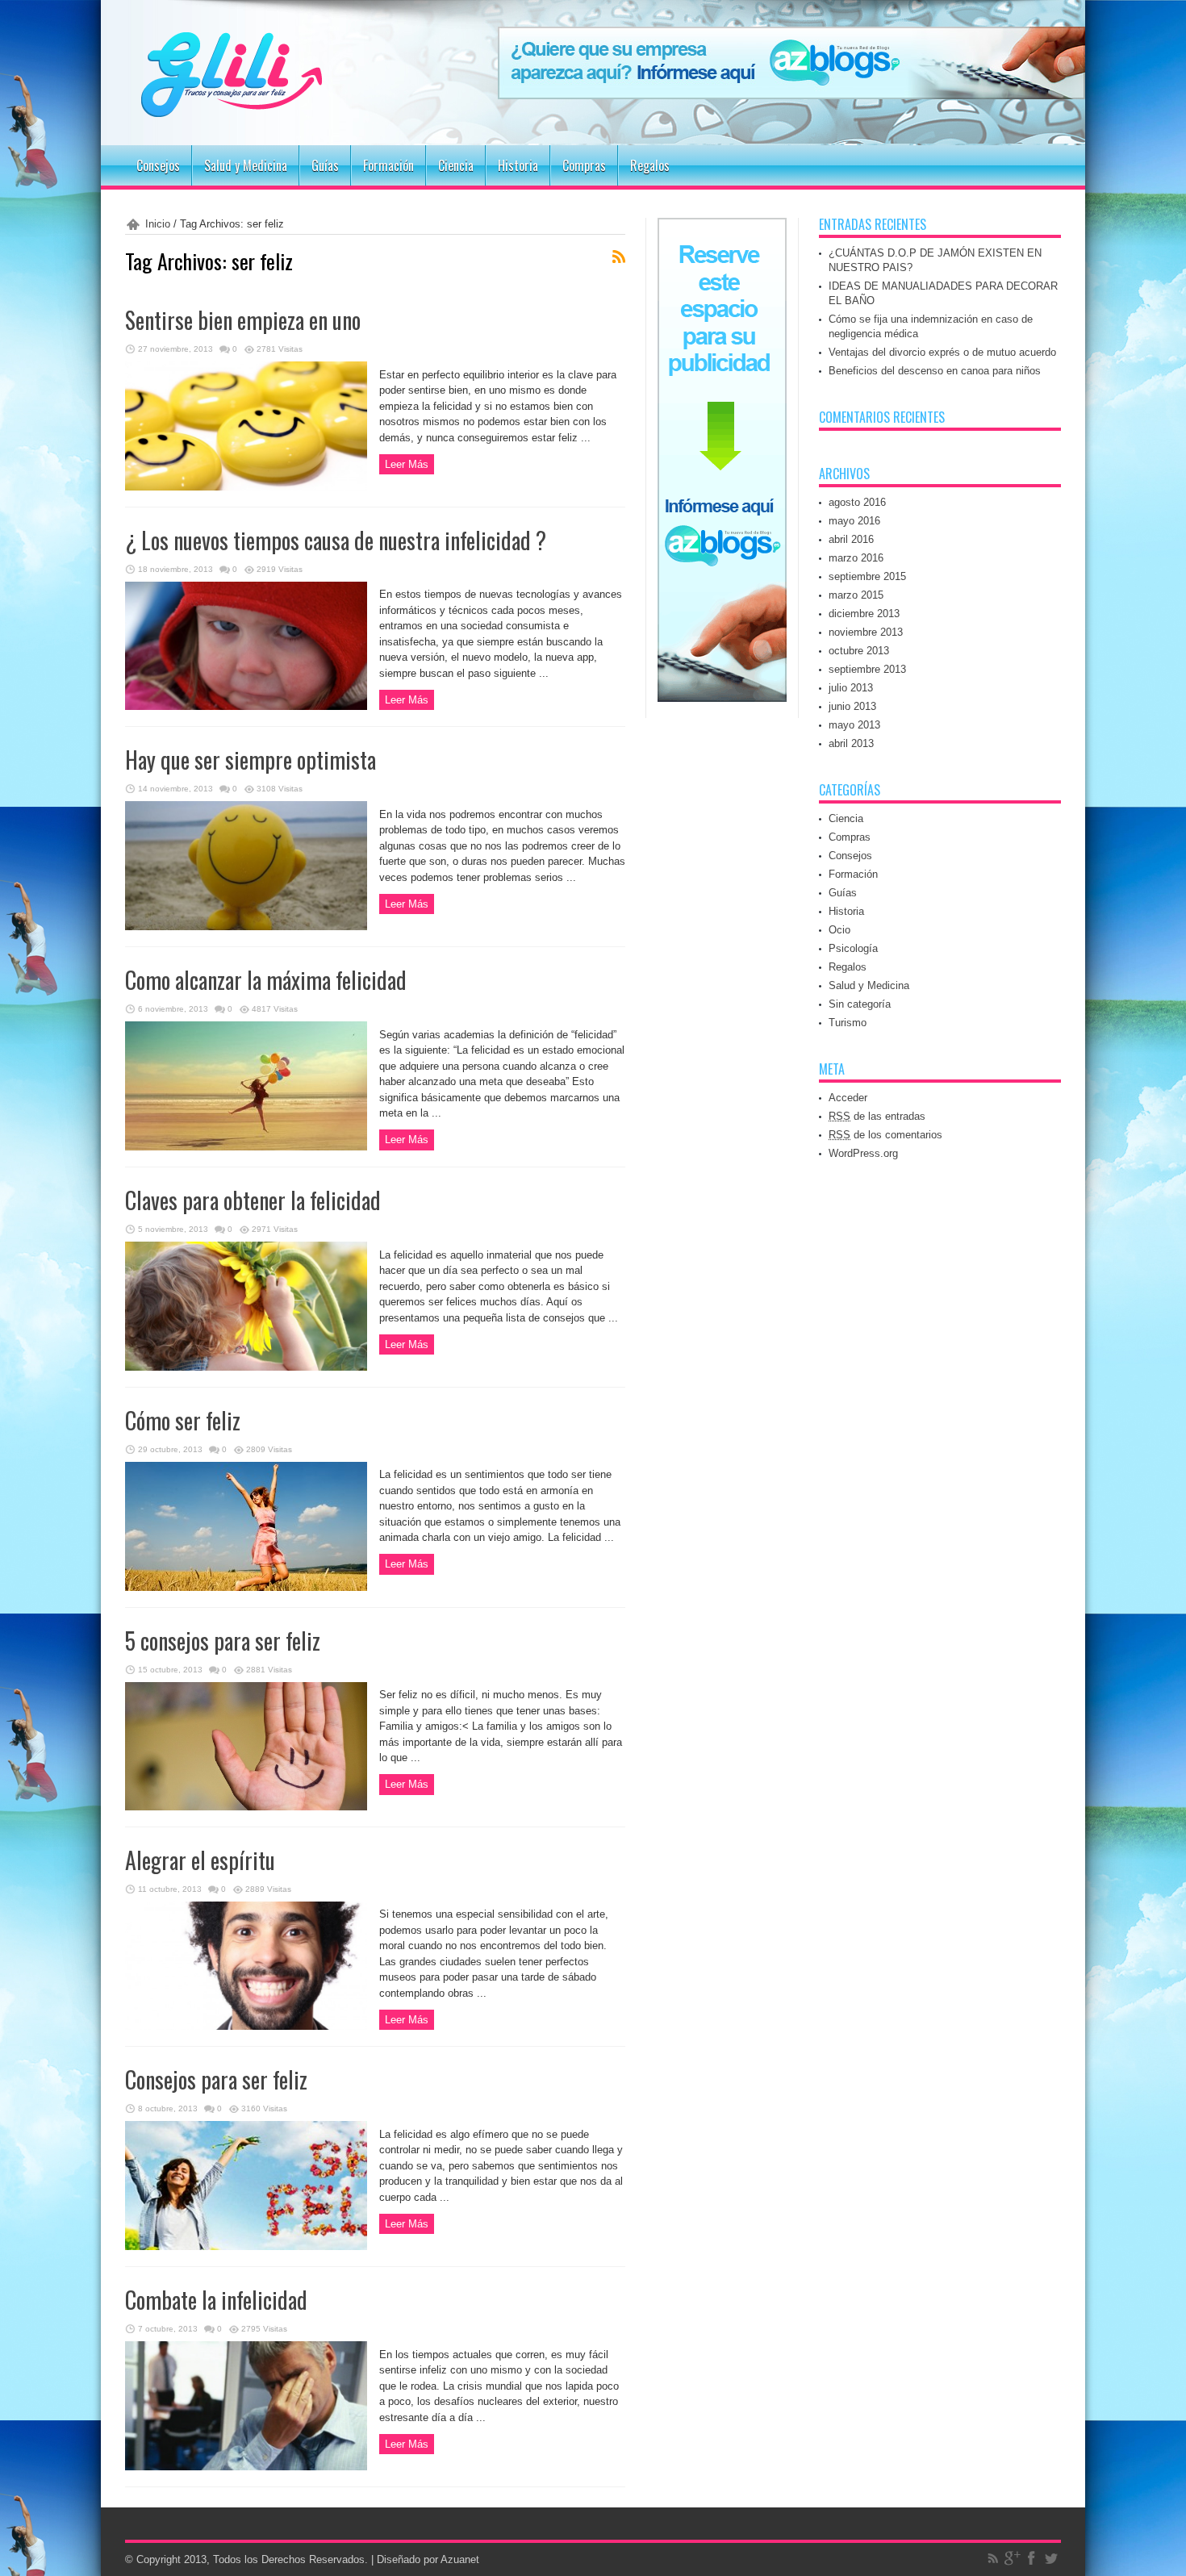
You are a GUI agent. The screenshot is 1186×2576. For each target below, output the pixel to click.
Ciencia (456, 165)
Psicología (853, 948)
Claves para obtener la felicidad (253, 1200)
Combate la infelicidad (216, 2300)
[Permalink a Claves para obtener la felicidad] (246, 1367)
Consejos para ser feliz (216, 2079)
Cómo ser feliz (183, 1420)
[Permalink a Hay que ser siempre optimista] (246, 927)
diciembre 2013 (864, 614)
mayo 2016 (854, 521)
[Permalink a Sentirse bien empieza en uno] (246, 487)
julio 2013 (851, 688)
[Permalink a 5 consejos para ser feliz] (246, 1807)
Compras (584, 165)
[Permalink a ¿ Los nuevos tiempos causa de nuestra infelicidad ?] (246, 706)
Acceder (848, 1098)
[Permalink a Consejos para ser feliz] (246, 2246)
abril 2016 (851, 539)
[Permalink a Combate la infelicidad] (246, 2467)
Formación (388, 165)
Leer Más (407, 464)
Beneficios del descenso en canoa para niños (935, 371)
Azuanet (460, 2559)
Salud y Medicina (246, 165)
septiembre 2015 (867, 576)
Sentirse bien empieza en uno (243, 320)
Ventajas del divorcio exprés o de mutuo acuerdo (942, 352)
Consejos (158, 165)
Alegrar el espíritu (200, 1860)
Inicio (158, 224)
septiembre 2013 (867, 669)
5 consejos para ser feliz (223, 1641)
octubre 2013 (859, 651)
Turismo (848, 1023)
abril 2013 (851, 743)
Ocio (839, 930)
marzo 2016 (856, 558)
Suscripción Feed (619, 257)
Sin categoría (860, 1004)
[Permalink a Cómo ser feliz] (246, 1587)
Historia (518, 165)
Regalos (650, 165)
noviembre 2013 (866, 632)
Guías (325, 165)
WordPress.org (863, 1153)
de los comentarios (885, 1135)
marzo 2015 (856, 595)
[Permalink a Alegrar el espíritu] (246, 2026)
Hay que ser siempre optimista (251, 760)
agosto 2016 (857, 502)
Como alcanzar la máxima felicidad (266, 980)
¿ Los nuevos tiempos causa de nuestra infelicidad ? (336, 540)
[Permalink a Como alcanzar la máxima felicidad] (246, 1147)
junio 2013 (852, 706)
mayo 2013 (854, 725)
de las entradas (877, 1116)
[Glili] (278, 105)
